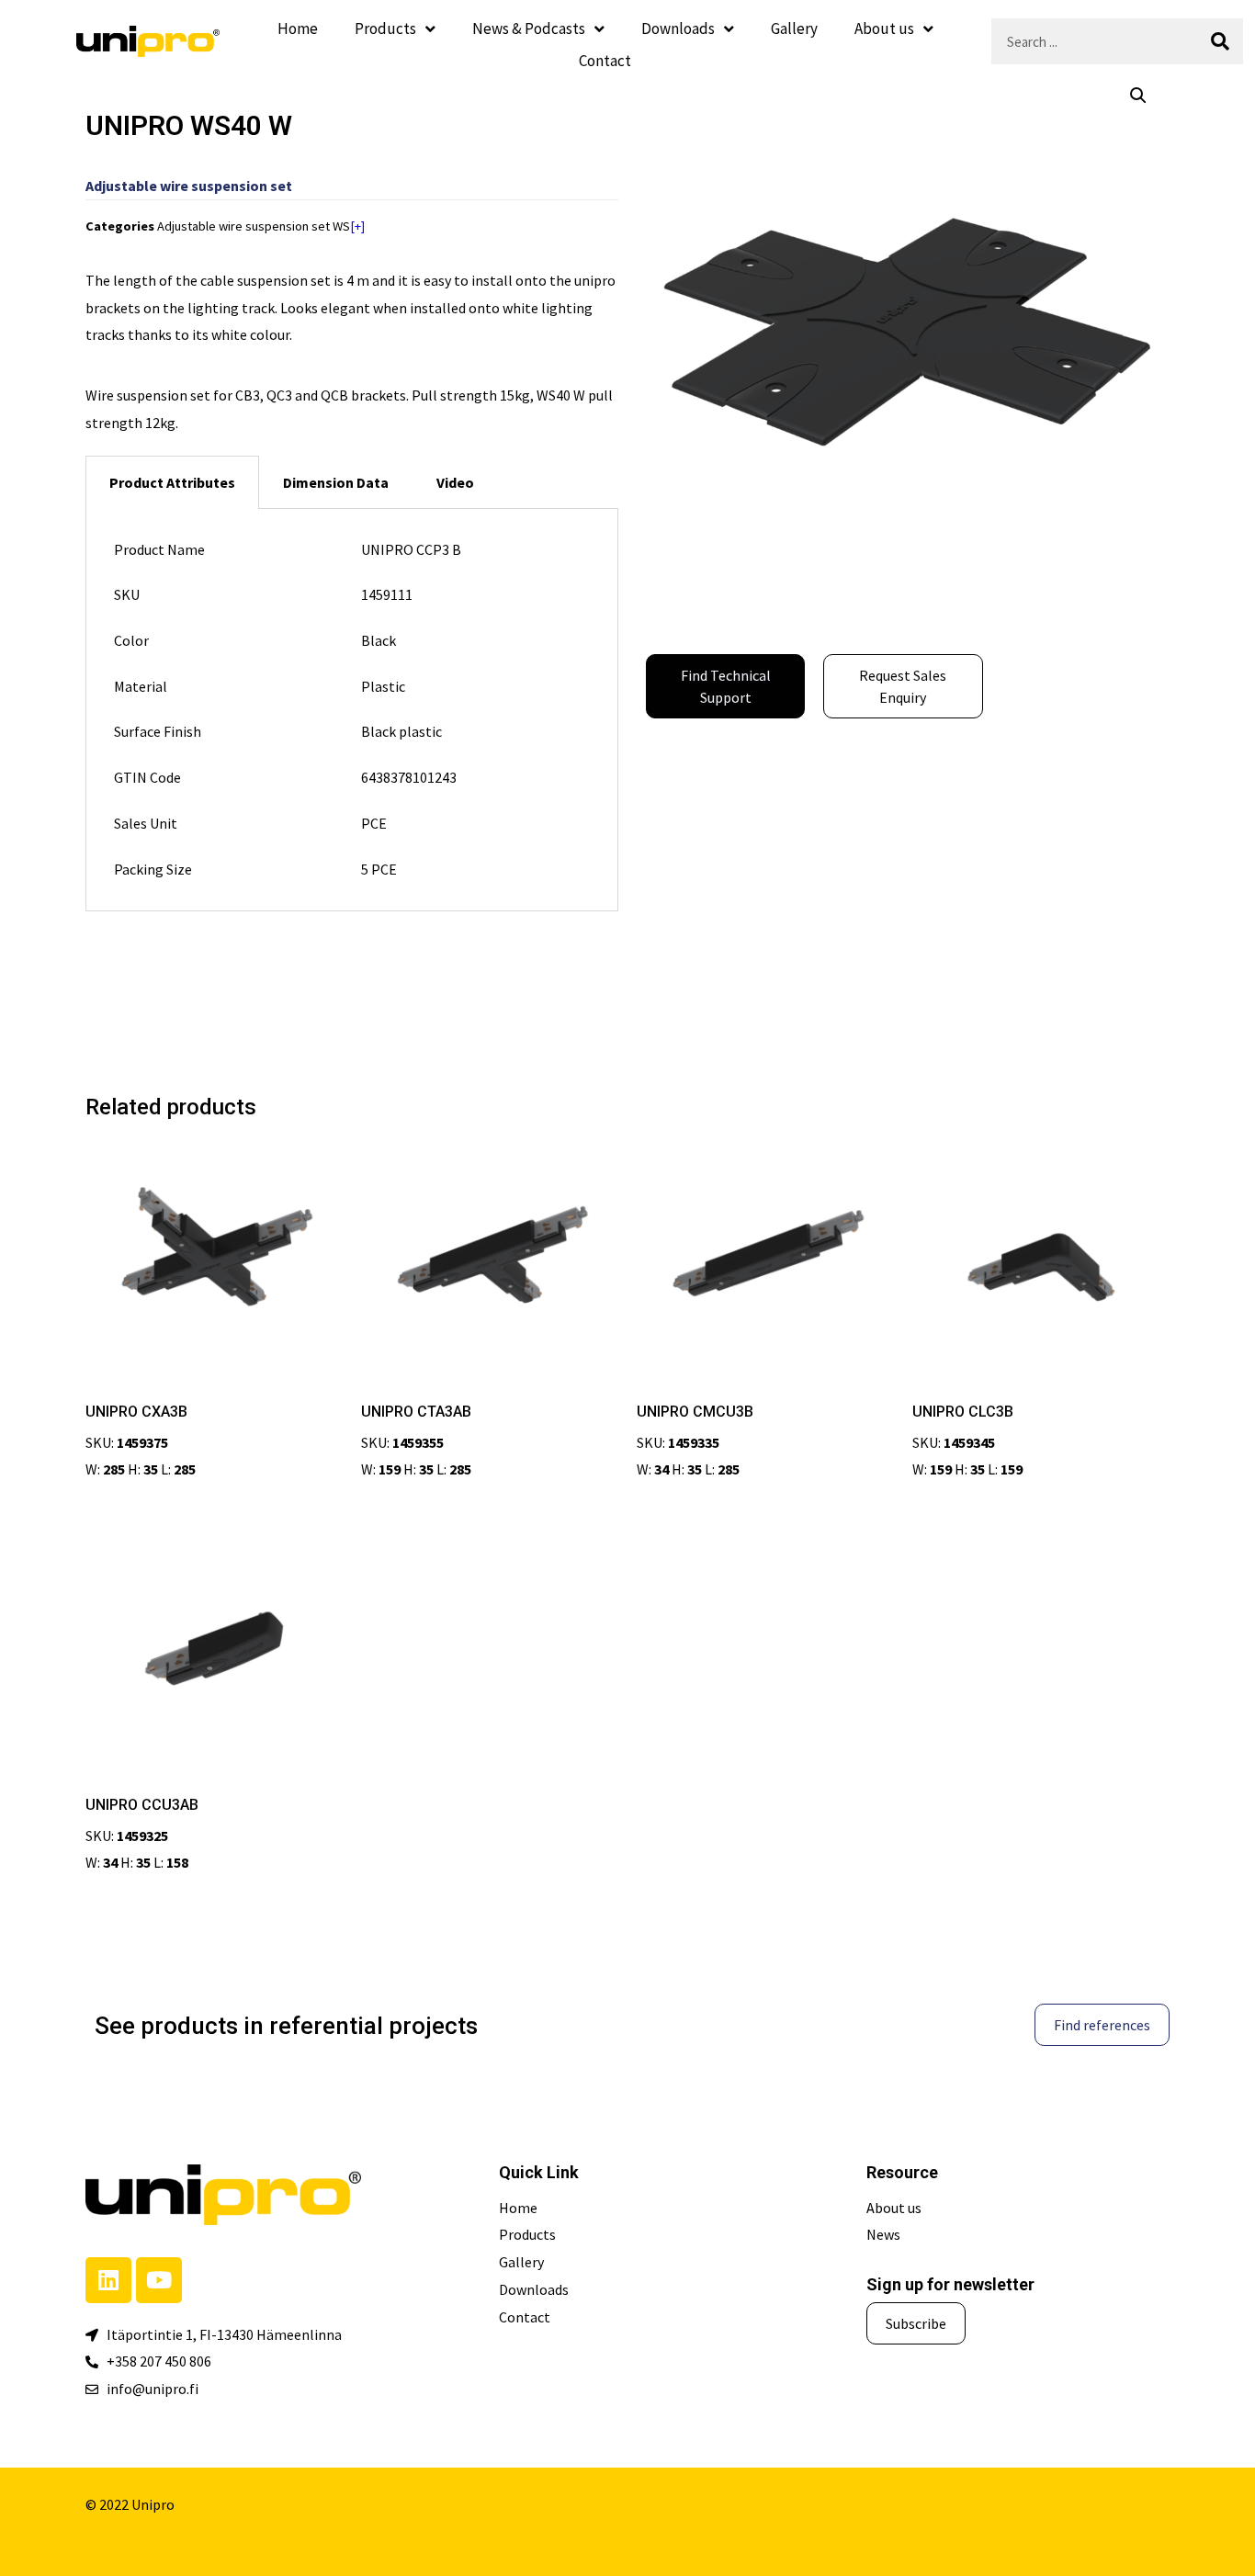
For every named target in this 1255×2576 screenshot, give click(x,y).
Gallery (794, 28)
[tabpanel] (352, 711)
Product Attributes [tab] (172, 482)
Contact (605, 61)
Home (298, 28)
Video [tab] (455, 482)
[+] (357, 226)
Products (385, 28)
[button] (1138, 96)
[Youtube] (159, 2280)
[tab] (336, 482)
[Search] (1220, 41)
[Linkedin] (108, 2280)
